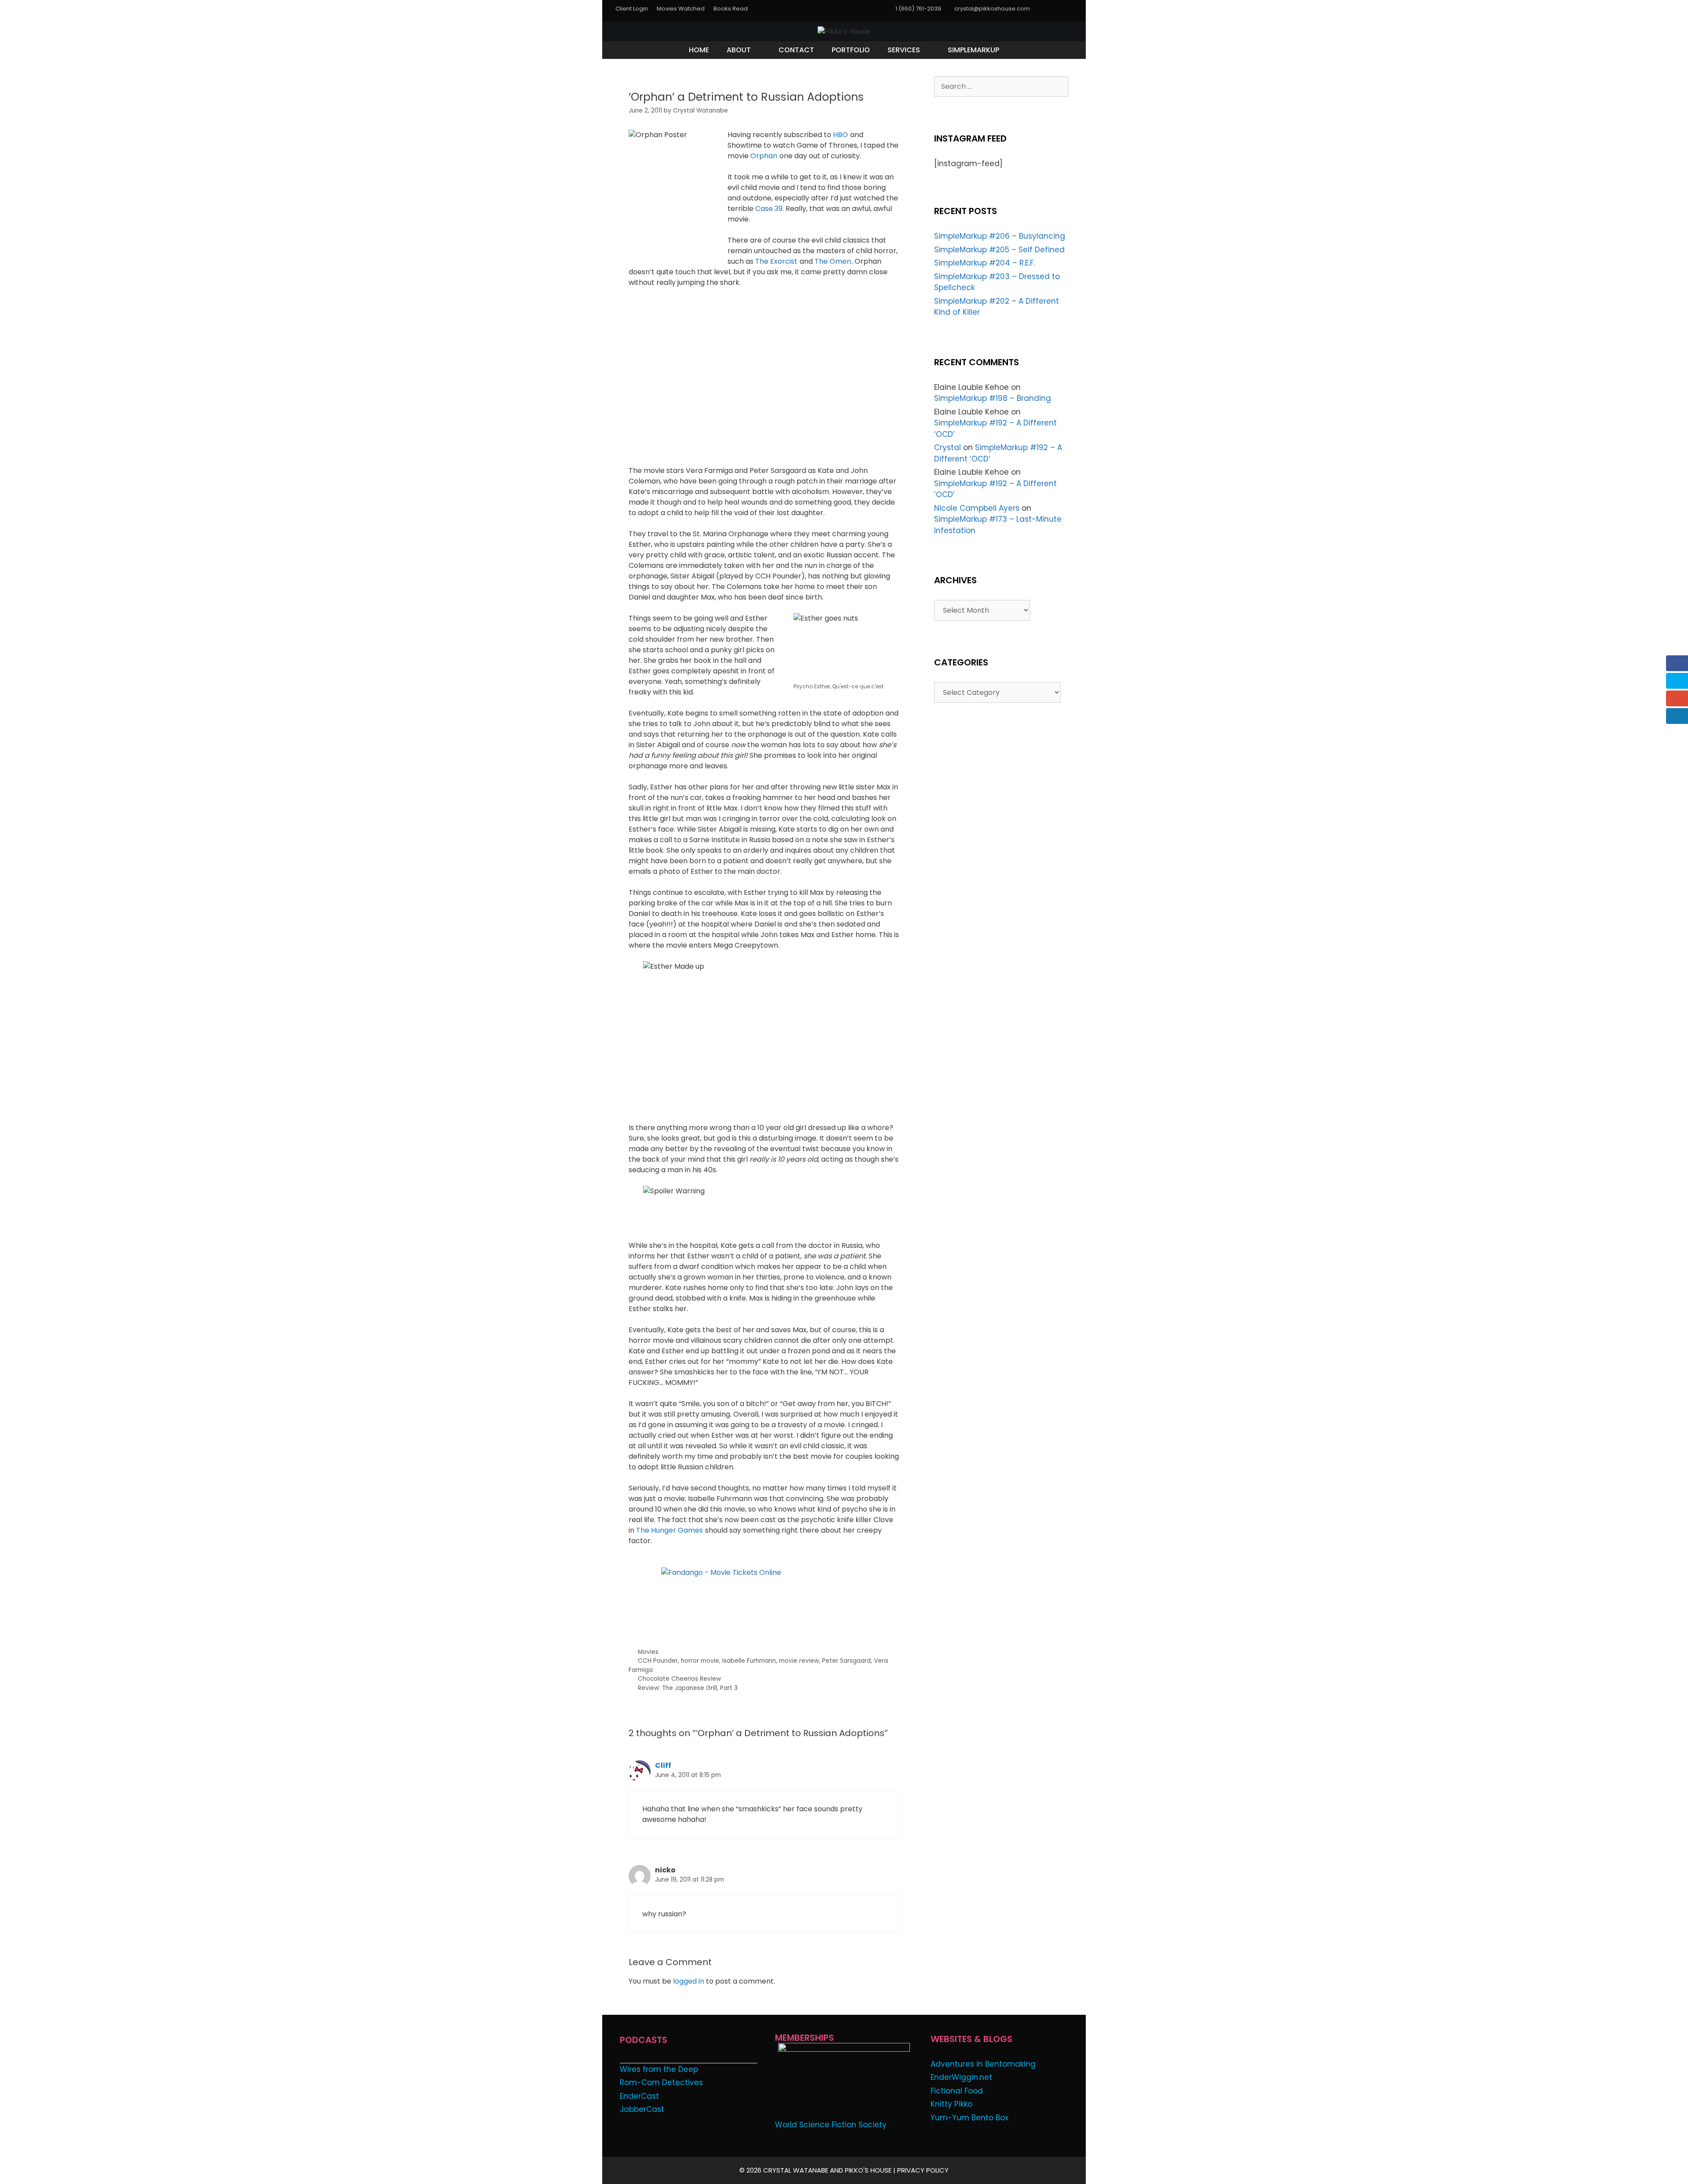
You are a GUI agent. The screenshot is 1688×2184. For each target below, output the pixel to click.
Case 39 (769, 209)
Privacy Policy (923, 2170)
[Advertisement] (731, 1619)
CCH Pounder (658, 1661)
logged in (689, 1981)
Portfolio (851, 50)
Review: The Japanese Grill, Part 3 (688, 1688)
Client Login (632, 9)
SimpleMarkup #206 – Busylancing (1000, 236)
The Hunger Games (669, 1530)
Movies (648, 1652)
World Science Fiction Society (831, 2125)
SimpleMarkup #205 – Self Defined (999, 250)
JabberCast (642, 2109)
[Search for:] (1001, 86)
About (739, 50)
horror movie (700, 1661)
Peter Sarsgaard (846, 1661)
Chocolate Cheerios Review (679, 1679)
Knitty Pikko (951, 2104)
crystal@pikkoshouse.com (992, 9)
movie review (799, 1661)
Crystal (948, 447)
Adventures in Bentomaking (983, 2064)
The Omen (833, 261)
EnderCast (639, 2096)
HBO (840, 135)
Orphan (764, 156)
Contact (796, 50)
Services (904, 50)
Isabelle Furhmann (749, 1661)
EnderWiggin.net (961, 2077)
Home (699, 50)
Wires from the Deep (659, 2069)
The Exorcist (776, 261)
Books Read (731, 9)
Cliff (663, 1765)
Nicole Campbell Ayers (977, 508)
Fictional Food (957, 2091)
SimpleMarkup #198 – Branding (993, 398)
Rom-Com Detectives (661, 2082)
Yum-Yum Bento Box (970, 2118)
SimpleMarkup (973, 50)
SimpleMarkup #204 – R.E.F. (984, 263)
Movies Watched (681, 9)
